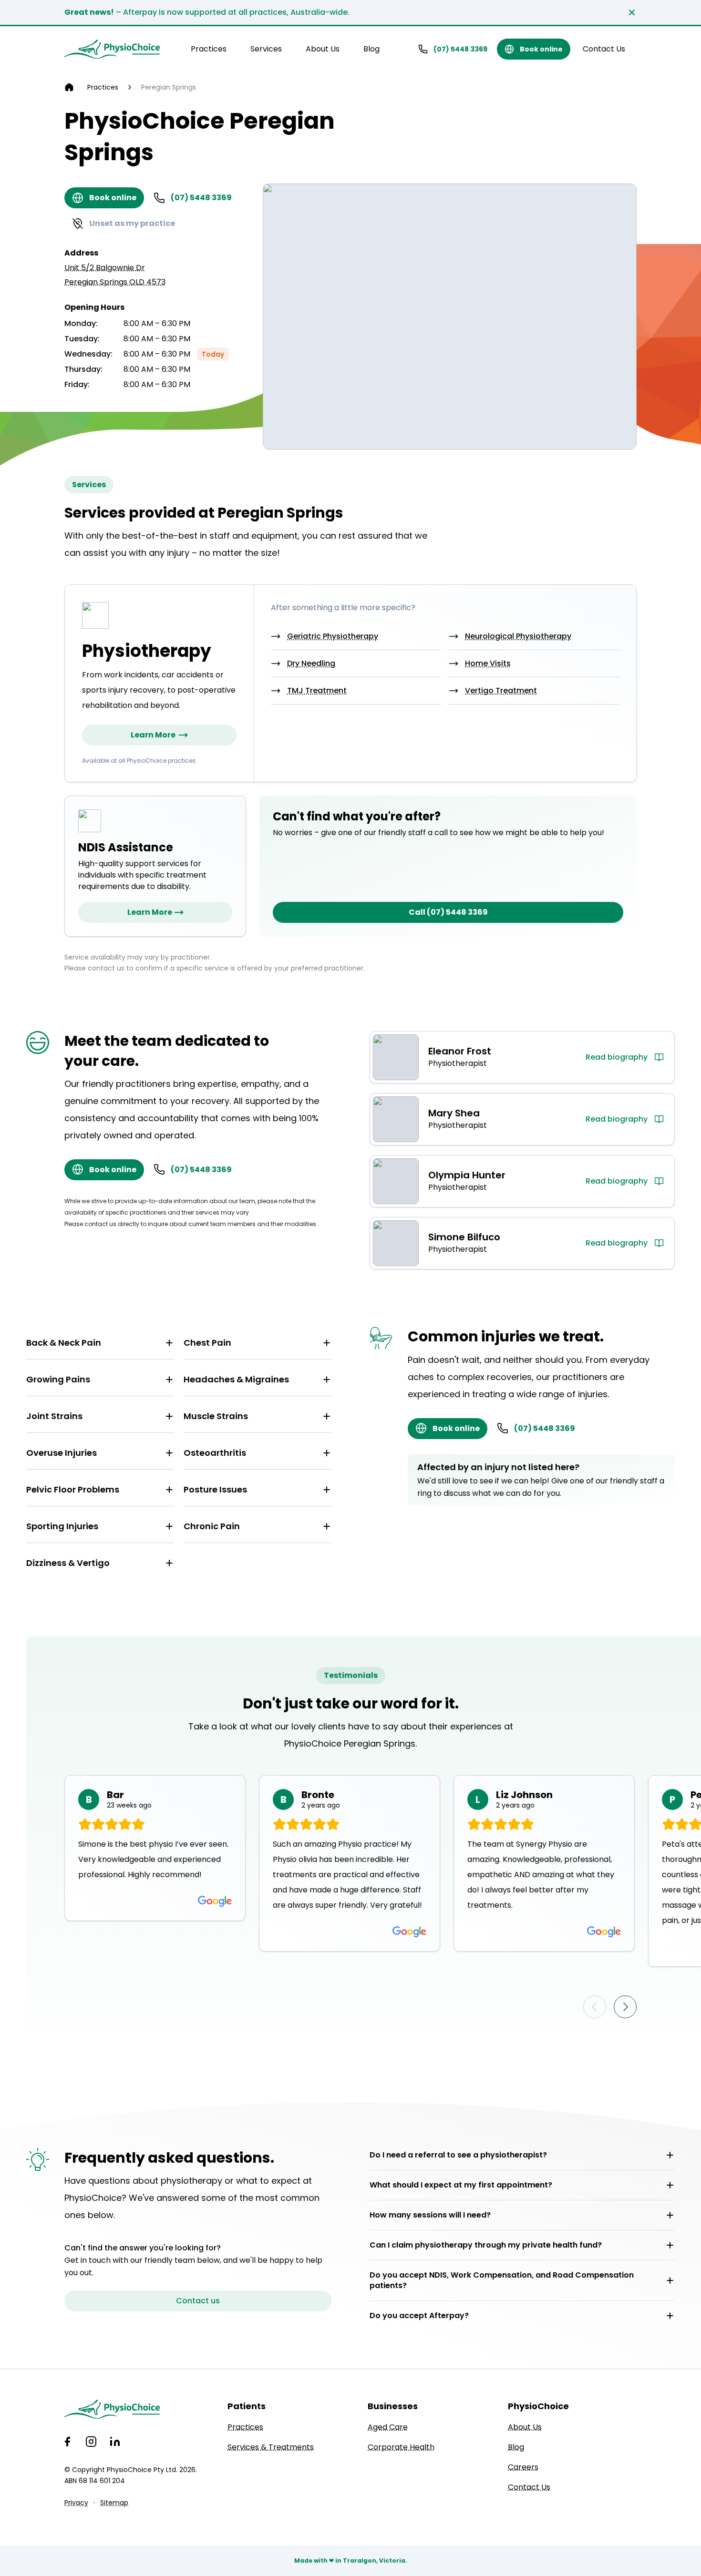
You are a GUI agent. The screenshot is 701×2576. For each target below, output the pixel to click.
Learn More (153, 735)
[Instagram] (91, 2442)
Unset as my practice (132, 223)
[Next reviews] (625, 2007)
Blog (371, 49)
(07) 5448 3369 (460, 49)
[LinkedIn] (115, 2442)
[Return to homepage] (112, 49)
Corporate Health (401, 2447)
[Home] (69, 87)
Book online (541, 49)
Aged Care (388, 2427)
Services (266, 49)
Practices (209, 49)
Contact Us (604, 49)
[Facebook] (67, 2442)
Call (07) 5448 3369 (448, 912)
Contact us (198, 2301)
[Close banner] (632, 12)
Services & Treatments (271, 2447)
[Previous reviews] (595, 2007)
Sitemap (114, 2503)
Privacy (76, 2503)
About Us (323, 49)
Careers (523, 2467)
